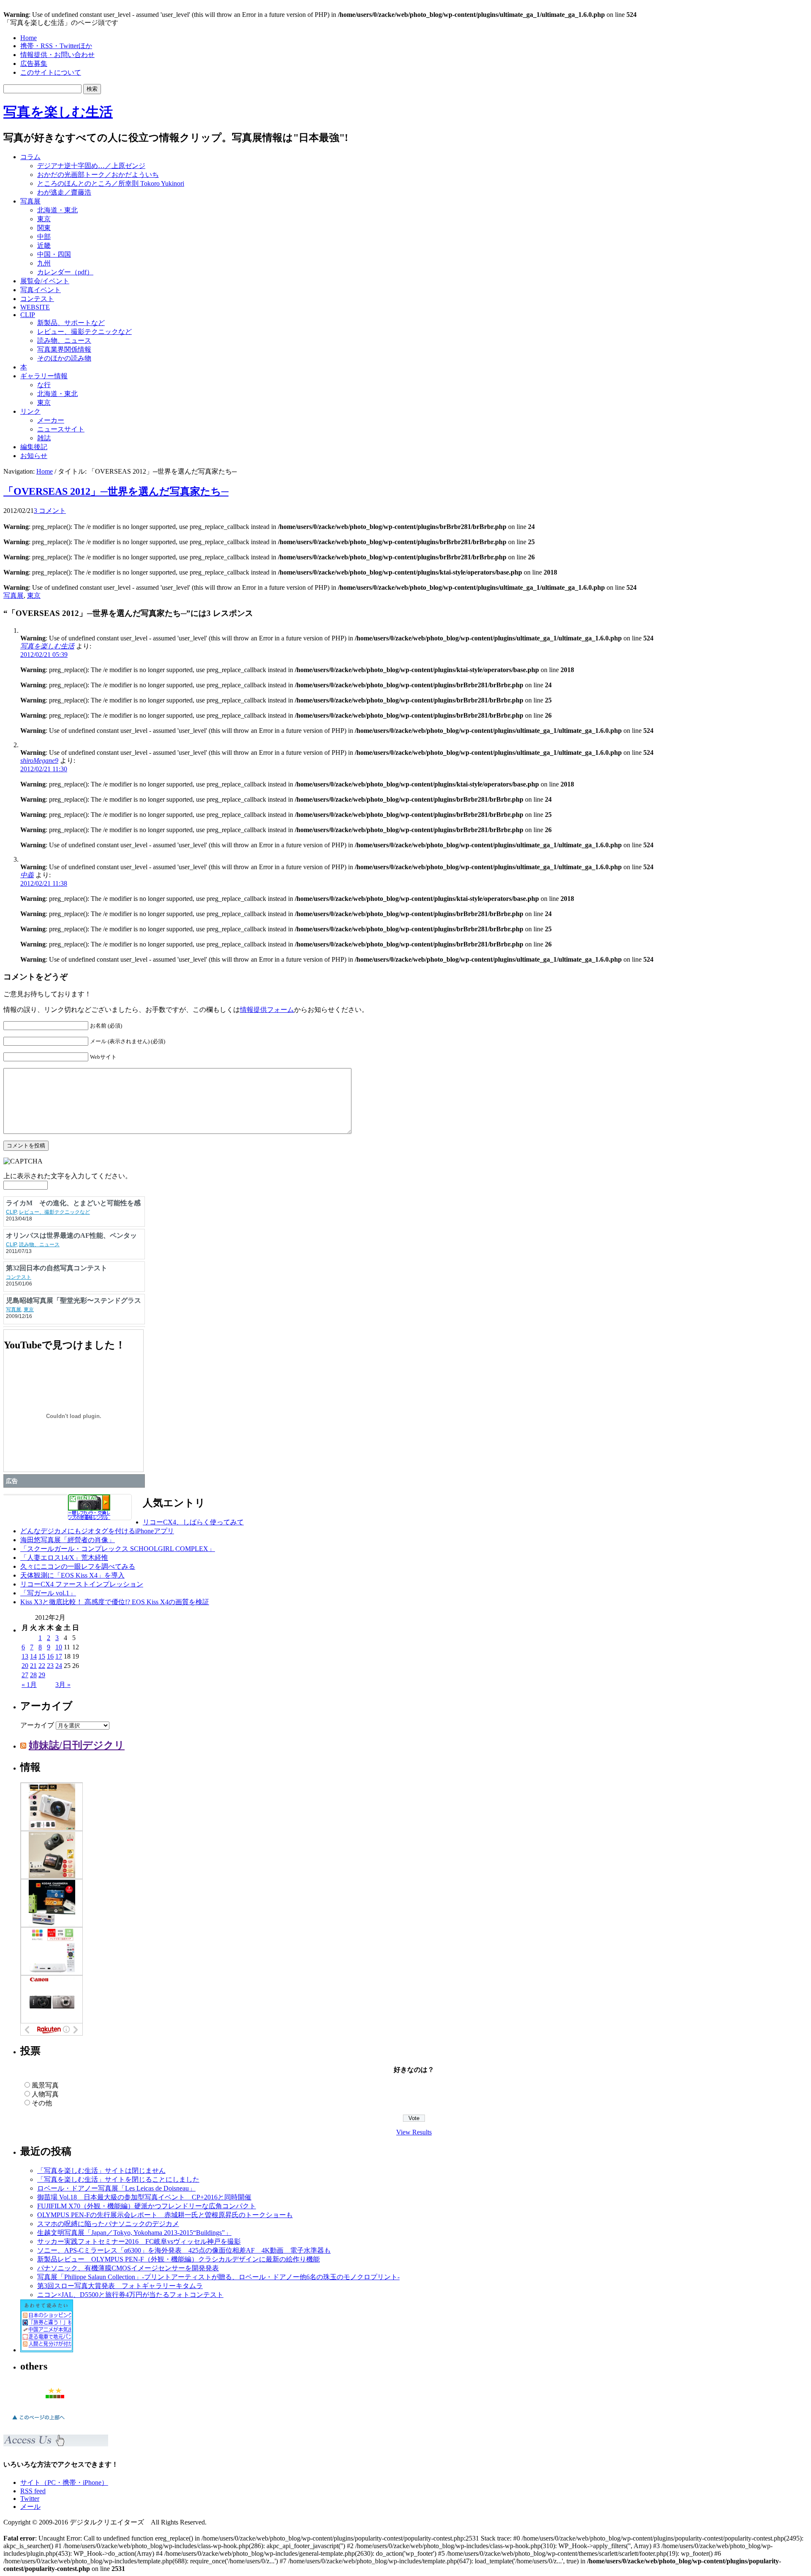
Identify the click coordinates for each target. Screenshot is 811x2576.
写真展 (30, 201)
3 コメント (50, 511)
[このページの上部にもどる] (38, 2422)
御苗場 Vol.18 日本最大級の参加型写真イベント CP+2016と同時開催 (144, 2197)
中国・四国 (54, 254)
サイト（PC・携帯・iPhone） (64, 2482)
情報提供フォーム (267, 1010)
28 (33, 1675)
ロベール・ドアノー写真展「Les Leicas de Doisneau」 (116, 2188)
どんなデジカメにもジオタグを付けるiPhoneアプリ (97, 1531)
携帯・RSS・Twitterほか (56, 46)
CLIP (28, 315)
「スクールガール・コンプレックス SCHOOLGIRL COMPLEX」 (118, 1549)
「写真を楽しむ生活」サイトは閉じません (101, 2171)
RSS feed (33, 2491)
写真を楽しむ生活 (58, 112)
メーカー (51, 420)
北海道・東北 (57, 210)
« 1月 (29, 1685)
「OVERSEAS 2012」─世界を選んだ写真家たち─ (116, 491)
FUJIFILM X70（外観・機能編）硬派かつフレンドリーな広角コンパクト (147, 2206)
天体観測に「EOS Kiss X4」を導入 (72, 1575)
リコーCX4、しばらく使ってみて (193, 1522)
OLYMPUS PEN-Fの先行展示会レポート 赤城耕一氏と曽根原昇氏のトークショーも (165, 2215)
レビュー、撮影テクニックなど (84, 332)
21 (33, 1666)
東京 (44, 219)
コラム (30, 157)
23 (50, 1666)
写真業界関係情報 (64, 349)
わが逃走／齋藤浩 (64, 192)
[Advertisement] (700, 166)
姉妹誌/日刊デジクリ (77, 1745)
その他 (42, 2103)
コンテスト (37, 299)
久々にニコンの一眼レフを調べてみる (78, 1566)
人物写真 (45, 2094)
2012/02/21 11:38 (44, 883)
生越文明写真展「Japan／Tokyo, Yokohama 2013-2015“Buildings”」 (134, 2233)
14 (33, 1656)
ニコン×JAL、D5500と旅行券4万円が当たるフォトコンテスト (130, 2295)
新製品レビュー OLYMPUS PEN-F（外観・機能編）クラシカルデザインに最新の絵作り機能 (178, 2259)
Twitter (30, 2499)
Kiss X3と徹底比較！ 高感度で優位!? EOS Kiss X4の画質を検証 (115, 1602)
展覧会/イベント (45, 281)
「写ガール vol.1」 (48, 1593)
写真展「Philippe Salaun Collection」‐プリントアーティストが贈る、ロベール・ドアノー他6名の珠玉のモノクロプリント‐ (218, 2277)
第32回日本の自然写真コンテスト (57, 1268)
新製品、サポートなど (71, 323)
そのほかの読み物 (64, 358)
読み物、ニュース (64, 340)
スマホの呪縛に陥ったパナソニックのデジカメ (108, 2224)
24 (59, 1666)
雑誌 (44, 438)
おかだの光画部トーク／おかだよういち (98, 175)
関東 (44, 228)
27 (25, 1675)
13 (25, 1656)
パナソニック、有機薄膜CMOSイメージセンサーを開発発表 (128, 2268)
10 (59, 1647)
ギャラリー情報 (44, 376)
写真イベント (41, 290)
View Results (414, 2132)
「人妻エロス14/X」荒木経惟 (64, 1558)
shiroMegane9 (39, 761)
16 (50, 1656)
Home (29, 38)
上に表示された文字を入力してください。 (68, 1176)
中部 (44, 237)
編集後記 (34, 447)
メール (30, 2507)
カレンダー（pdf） (65, 272)
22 (42, 1666)
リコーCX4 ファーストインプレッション (82, 1584)
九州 (44, 263)
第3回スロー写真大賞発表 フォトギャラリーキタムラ (120, 2286)
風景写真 (45, 2085)
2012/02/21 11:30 (44, 769)
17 (59, 1656)
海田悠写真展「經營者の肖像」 (68, 1540)
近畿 (44, 245)
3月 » (63, 1685)
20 (25, 1666)
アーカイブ (37, 1725)
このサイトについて (51, 72)
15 (42, 1656)
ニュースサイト (61, 429)
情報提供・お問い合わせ (57, 55)
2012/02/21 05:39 (44, 655)
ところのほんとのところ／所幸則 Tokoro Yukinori (111, 183)
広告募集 (34, 64)
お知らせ (34, 456)
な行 (44, 385)
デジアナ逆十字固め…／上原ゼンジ (91, 166)
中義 (27, 875)
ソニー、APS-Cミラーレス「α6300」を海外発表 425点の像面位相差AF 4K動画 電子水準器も (184, 2250)
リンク (30, 411)
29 (42, 1675)
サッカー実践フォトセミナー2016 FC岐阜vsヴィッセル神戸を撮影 (139, 2241)
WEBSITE (35, 307)
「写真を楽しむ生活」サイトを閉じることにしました (118, 2179)
